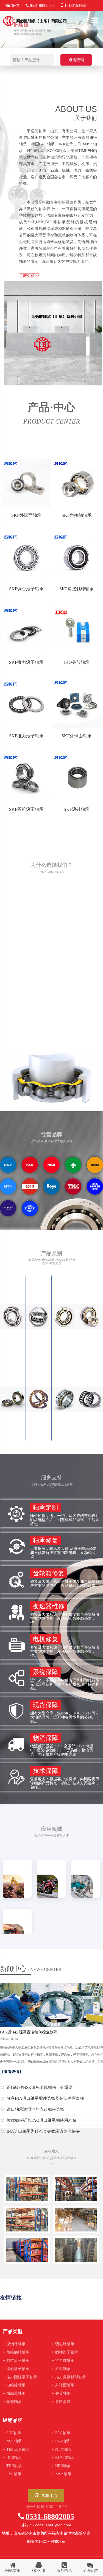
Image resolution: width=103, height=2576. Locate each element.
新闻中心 (31, 1969)
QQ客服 (39, 2571)
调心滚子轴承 (16, 2369)
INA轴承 (61, 2441)
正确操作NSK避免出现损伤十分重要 (40, 2087)
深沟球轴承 (14, 2344)
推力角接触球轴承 (69, 2377)
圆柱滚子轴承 (65, 2352)
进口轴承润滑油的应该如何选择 (35, 2109)
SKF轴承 (12, 2433)
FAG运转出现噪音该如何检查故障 (29, 2032)
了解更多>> (29, 276)
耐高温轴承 (14, 2393)
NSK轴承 (12, 2441)
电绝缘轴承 (14, 2385)
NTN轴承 (61, 2449)
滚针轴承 (61, 2369)
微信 (15, 6)
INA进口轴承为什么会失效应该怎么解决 (43, 2131)
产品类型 (13, 2331)
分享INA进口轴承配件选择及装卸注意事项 (45, 2098)
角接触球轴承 (16, 2352)
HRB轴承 (61, 2466)
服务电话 (64, 2571)
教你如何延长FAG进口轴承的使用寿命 (41, 2120)
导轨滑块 (61, 2402)
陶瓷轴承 (12, 2402)
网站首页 (13, 2571)
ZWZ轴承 (62, 2474)
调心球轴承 (63, 2344)
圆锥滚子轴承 (16, 2361)
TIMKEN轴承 (16, 2449)
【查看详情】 (12, 2072)
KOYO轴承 (63, 2458)
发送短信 (90, 2571)
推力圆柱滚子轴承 (20, 2377)
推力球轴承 (63, 2361)
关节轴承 (61, 2393)
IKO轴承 (12, 2458)
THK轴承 (12, 2466)
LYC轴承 (12, 2474)
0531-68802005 (50, 2516)
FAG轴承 (61, 2433)
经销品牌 (13, 2420)
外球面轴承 (63, 2385)
